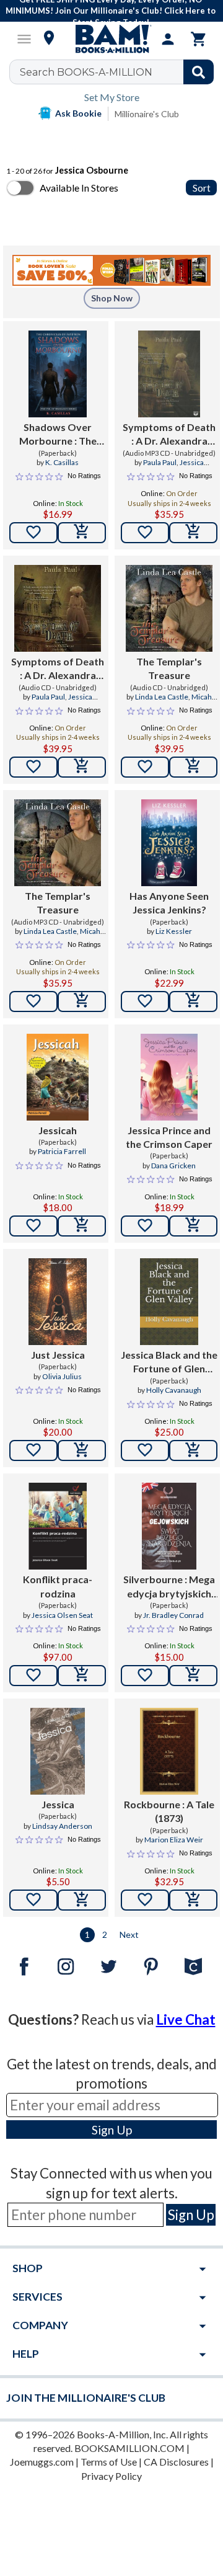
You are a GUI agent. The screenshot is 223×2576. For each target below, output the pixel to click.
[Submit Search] (199, 72)
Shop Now (112, 298)
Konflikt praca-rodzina (58, 1586)
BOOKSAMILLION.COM (129, 2448)
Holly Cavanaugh (174, 1390)
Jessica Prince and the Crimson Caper (169, 1137)
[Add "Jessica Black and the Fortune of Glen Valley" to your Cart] (193, 1450)
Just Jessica (58, 1355)
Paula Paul (160, 462)
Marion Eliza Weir (174, 1840)
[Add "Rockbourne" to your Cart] (193, 1900)
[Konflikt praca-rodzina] (57, 1526)
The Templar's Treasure (169, 668)
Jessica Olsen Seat (62, 1615)
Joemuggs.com (42, 2462)
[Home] (111, 39)
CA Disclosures (176, 2462)
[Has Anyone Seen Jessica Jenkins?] (169, 843)
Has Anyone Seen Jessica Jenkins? (169, 903)
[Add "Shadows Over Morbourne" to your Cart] (82, 533)
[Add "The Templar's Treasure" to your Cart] (193, 767)
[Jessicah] (58, 1077)
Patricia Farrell (62, 1151)
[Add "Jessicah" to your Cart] (82, 1226)
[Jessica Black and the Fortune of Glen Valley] (169, 1302)
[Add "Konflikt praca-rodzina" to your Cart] (82, 1676)
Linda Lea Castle (162, 697)
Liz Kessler (174, 931)
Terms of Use (109, 2462)
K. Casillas (62, 462)
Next (129, 1934)
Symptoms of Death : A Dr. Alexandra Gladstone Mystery (169, 435)
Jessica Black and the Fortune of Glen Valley (169, 1362)
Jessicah (58, 1130)
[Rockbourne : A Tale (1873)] (169, 1751)
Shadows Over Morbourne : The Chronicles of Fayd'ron (58, 435)
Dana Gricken (173, 1166)
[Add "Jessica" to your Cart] (82, 1900)
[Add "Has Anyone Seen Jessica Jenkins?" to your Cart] (193, 1002)
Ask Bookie (78, 113)
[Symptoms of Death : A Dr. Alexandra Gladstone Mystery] (169, 374)
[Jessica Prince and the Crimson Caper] (169, 1077)
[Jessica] (58, 1751)
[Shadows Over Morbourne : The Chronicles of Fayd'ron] (57, 374)
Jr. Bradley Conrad (173, 1615)
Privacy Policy (111, 2476)
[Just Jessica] (57, 1302)
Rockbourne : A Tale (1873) (169, 1811)
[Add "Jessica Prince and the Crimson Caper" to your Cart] (193, 1226)
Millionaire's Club (147, 114)
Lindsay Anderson (62, 1826)
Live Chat (186, 2019)
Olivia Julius (62, 1376)
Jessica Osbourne (178, 468)
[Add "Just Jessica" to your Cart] (82, 1450)
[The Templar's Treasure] (169, 608)
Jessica (58, 1804)
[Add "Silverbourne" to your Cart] (193, 1676)
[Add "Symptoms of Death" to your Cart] (193, 533)
